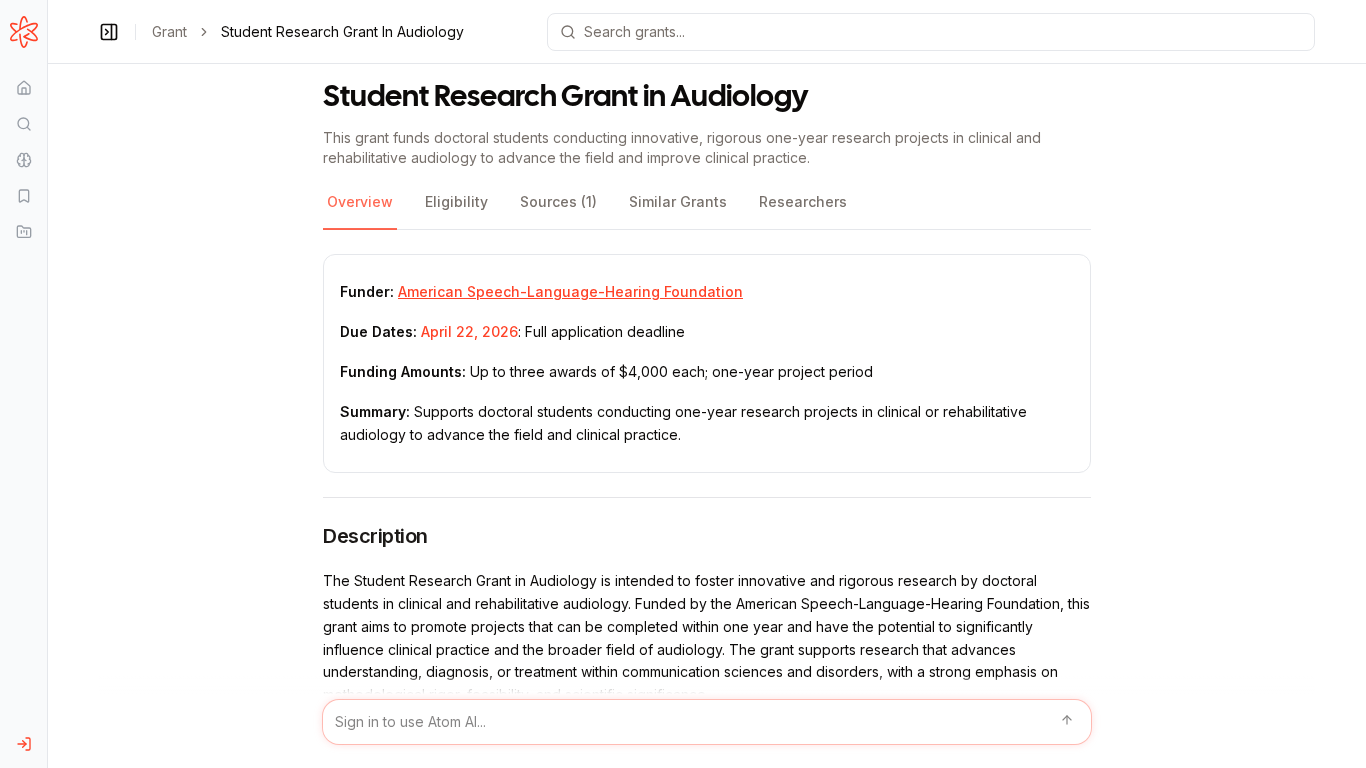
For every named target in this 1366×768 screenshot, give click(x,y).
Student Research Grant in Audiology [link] (342, 31)
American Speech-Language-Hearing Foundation (570, 291)
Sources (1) (558, 201)
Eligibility (456, 201)
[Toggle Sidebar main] (47, 384)
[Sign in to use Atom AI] (707, 722)
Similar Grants (678, 201)
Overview (360, 201)
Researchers (803, 201)
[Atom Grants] (23, 32)
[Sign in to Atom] (23, 744)
